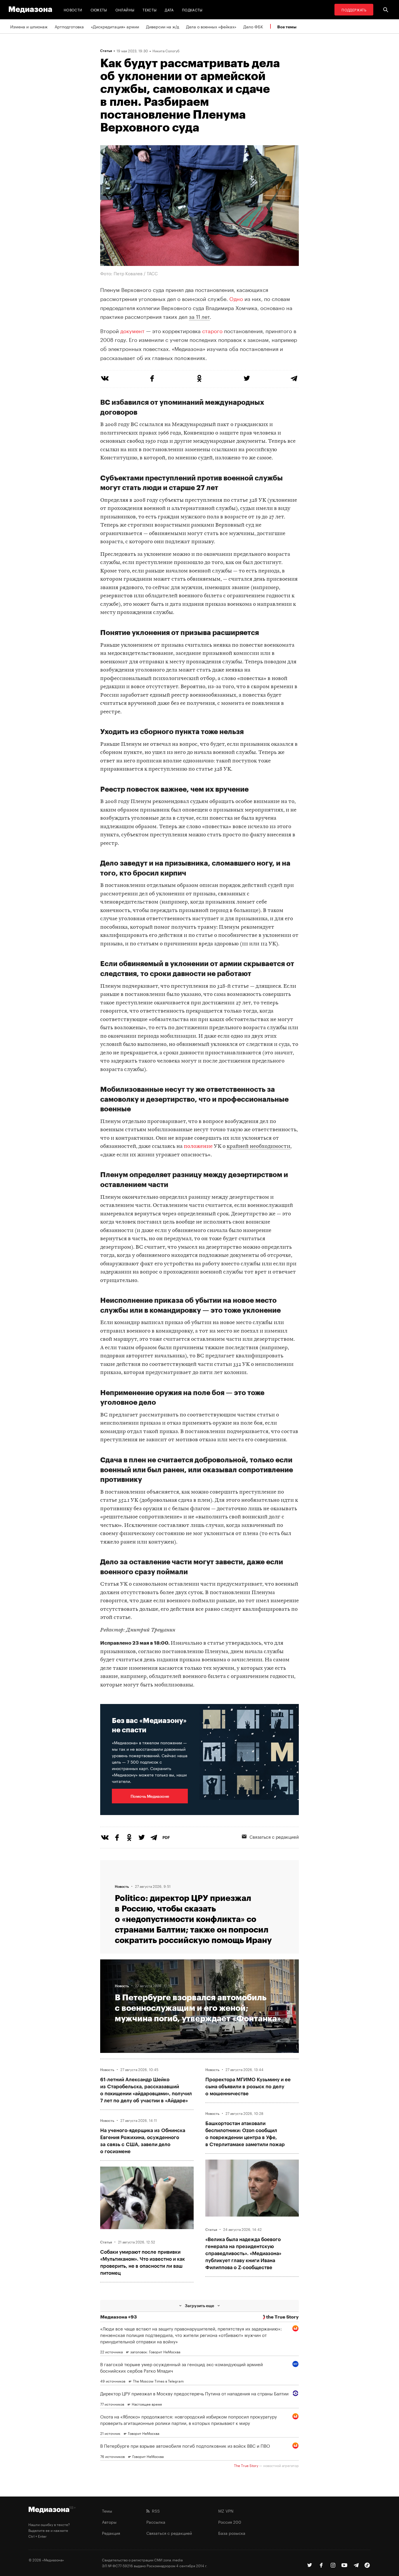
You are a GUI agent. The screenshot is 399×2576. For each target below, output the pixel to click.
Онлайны (125, 9)
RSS (155, 2511)
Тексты (150, 9)
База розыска (232, 2533)
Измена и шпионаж (29, 26)
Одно (236, 298)
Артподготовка (69, 26)
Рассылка (156, 2522)
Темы (107, 2511)
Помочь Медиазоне (150, 1796)
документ (132, 330)
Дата (169, 9)
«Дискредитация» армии (115, 26)
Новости (73, 9)
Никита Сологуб (166, 51)
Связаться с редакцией (274, 1836)
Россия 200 (230, 2522)
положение (198, 1147)
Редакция (111, 2533)
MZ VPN (226, 2511)
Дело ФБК (253, 26)
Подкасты (192, 9)
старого (212, 330)
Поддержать (354, 9)
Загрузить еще (199, 2306)
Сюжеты (99, 9)
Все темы (287, 27)
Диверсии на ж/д (163, 26)
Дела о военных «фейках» (211, 26)
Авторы (109, 2522)
